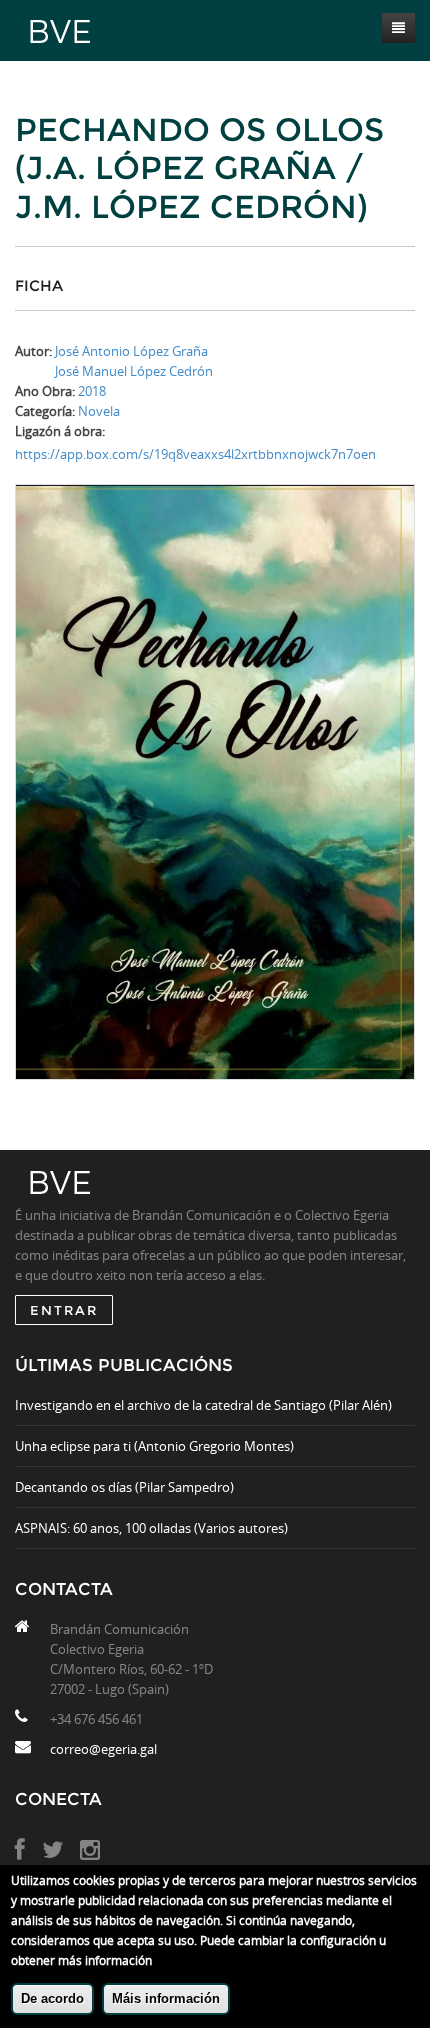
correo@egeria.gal (103, 1749)
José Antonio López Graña (131, 351)
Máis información (166, 1998)
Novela (99, 411)
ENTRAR (64, 1310)
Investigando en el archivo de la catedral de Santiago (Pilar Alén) (203, 1405)
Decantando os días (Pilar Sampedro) (124, 1487)
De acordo (52, 1998)
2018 (92, 391)
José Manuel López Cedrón (134, 371)
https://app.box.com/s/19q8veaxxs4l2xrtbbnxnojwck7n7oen (195, 454)
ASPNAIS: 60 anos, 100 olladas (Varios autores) (151, 1528)
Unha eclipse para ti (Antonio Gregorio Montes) (154, 1446)
